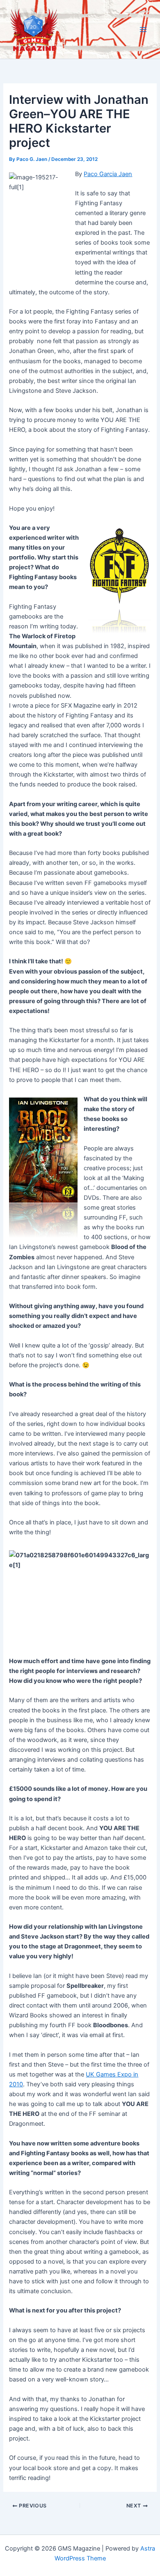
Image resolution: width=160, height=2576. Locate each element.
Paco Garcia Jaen (108, 174)
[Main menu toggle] (143, 30)
